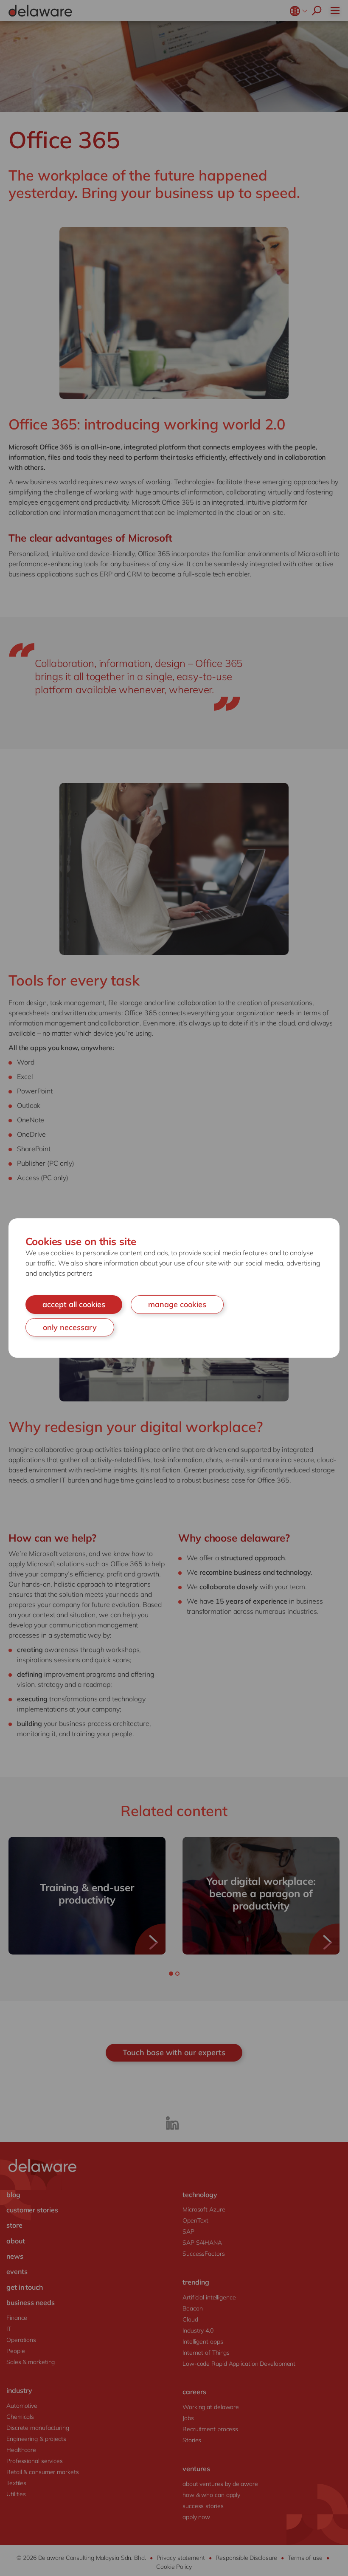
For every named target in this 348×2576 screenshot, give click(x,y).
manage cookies (177, 1304)
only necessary (70, 1327)
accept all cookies (74, 1304)
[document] (174, 1288)
